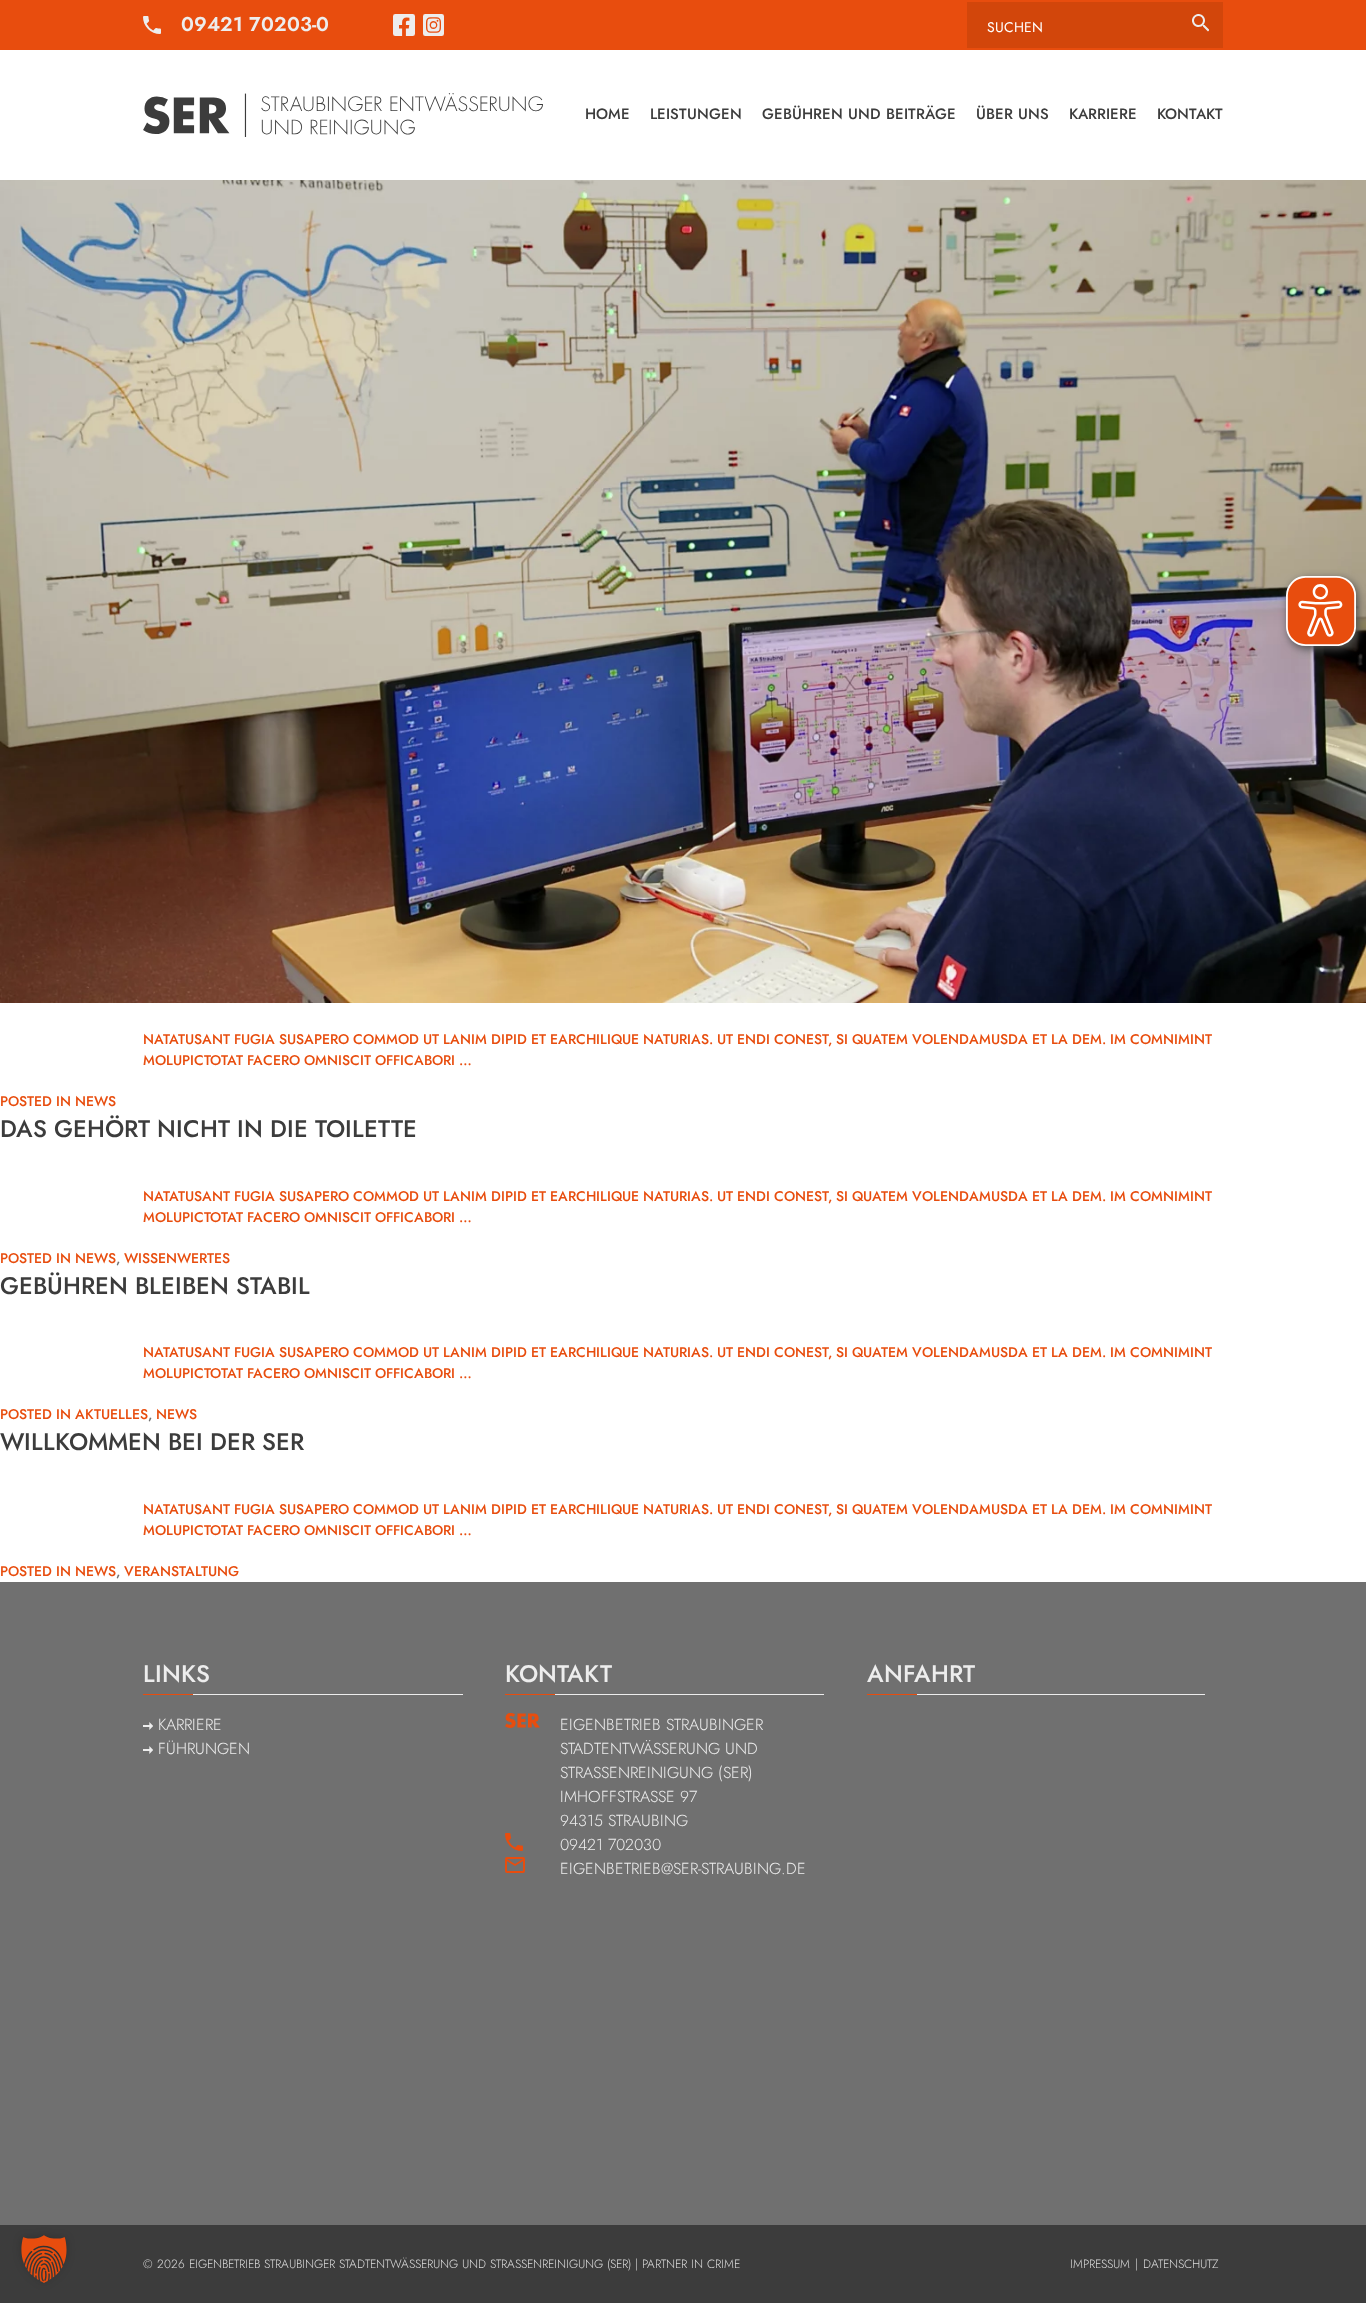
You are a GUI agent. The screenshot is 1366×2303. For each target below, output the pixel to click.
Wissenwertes (177, 1258)
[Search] (1200, 23)
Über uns (1012, 114)
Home (607, 114)
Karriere (1103, 114)
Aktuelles (111, 1414)
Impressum (1100, 2264)
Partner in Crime (691, 2264)
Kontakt (1190, 114)
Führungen (201, 1748)
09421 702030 (610, 1844)
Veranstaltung (181, 1571)
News (95, 1101)
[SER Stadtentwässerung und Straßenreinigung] (343, 115)
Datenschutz (1180, 2264)
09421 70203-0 (255, 24)
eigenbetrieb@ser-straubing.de (683, 1868)
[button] (44, 2259)
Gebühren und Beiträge (859, 114)
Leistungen (696, 114)
